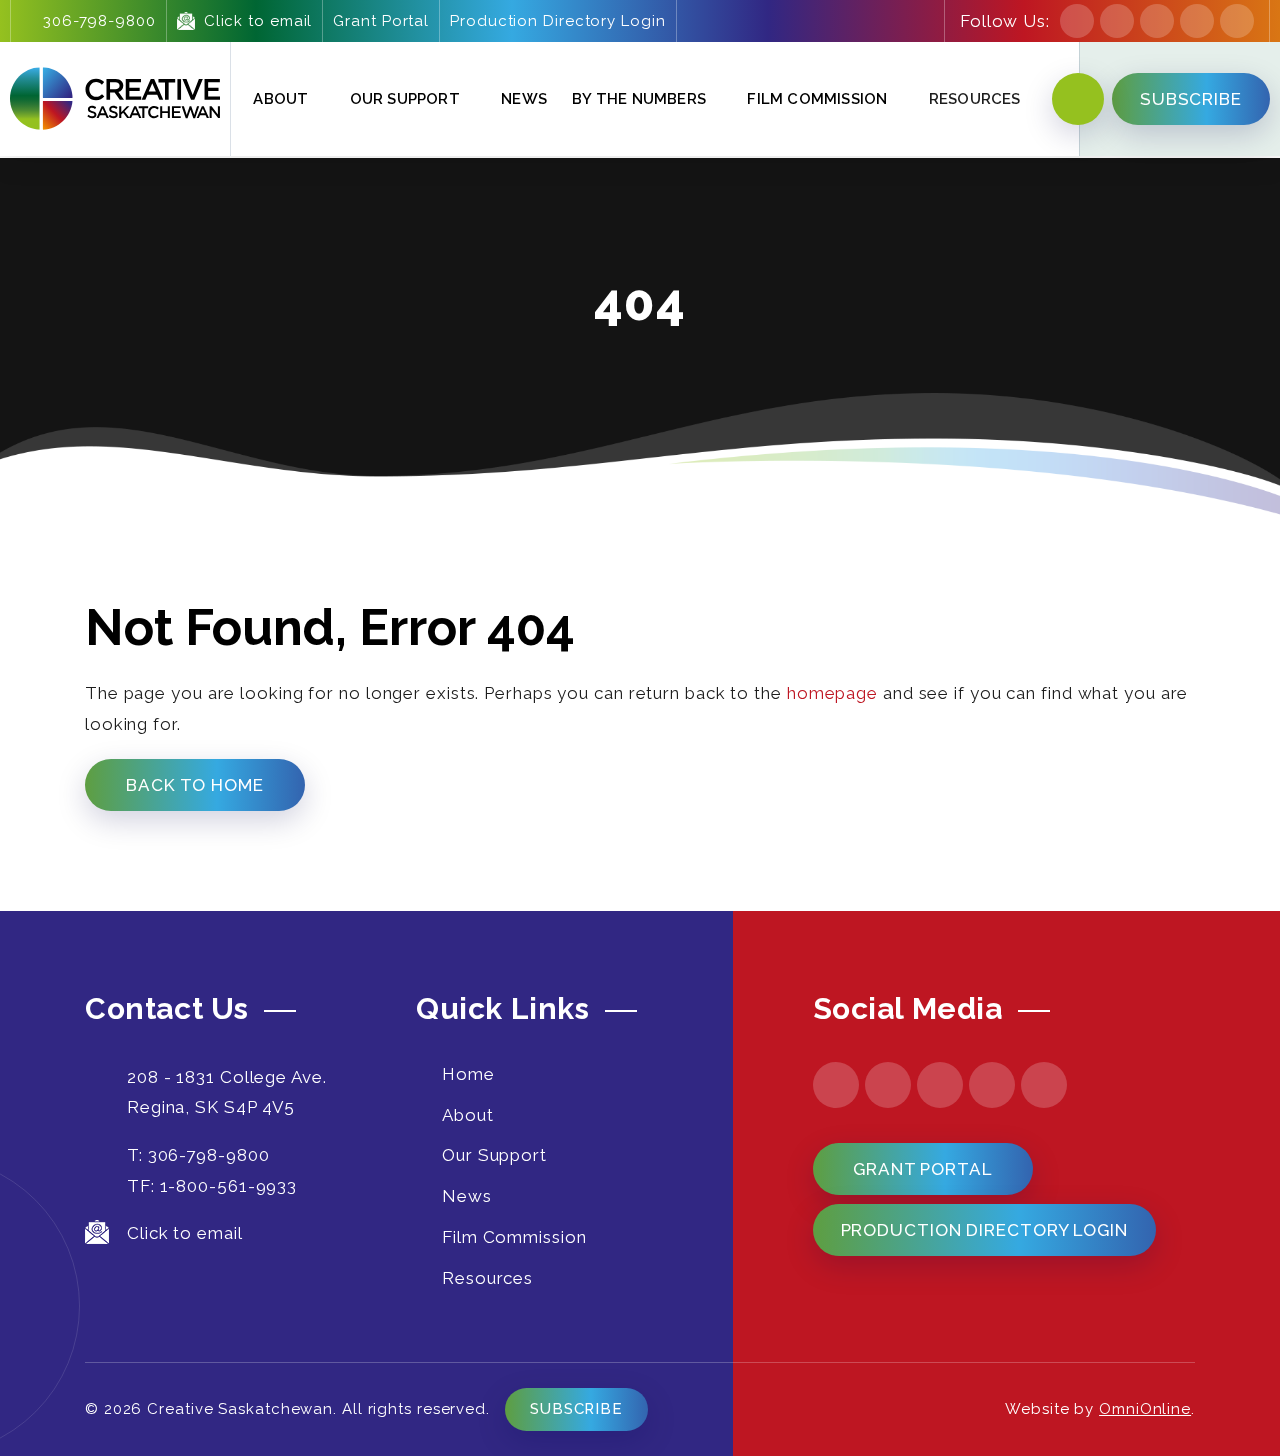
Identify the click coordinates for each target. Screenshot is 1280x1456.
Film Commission (817, 99)
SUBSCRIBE (1191, 99)
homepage (832, 693)
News (524, 99)
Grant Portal (381, 21)
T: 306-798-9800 (198, 1155)
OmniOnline (1145, 1409)
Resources (487, 1278)
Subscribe (576, 1409)
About (280, 99)
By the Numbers (639, 99)
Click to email (258, 21)
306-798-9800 (99, 21)
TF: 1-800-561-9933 (212, 1186)
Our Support (405, 99)
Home (468, 1074)
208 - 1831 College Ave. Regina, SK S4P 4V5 (227, 1092)
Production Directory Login (557, 21)
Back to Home (195, 785)
